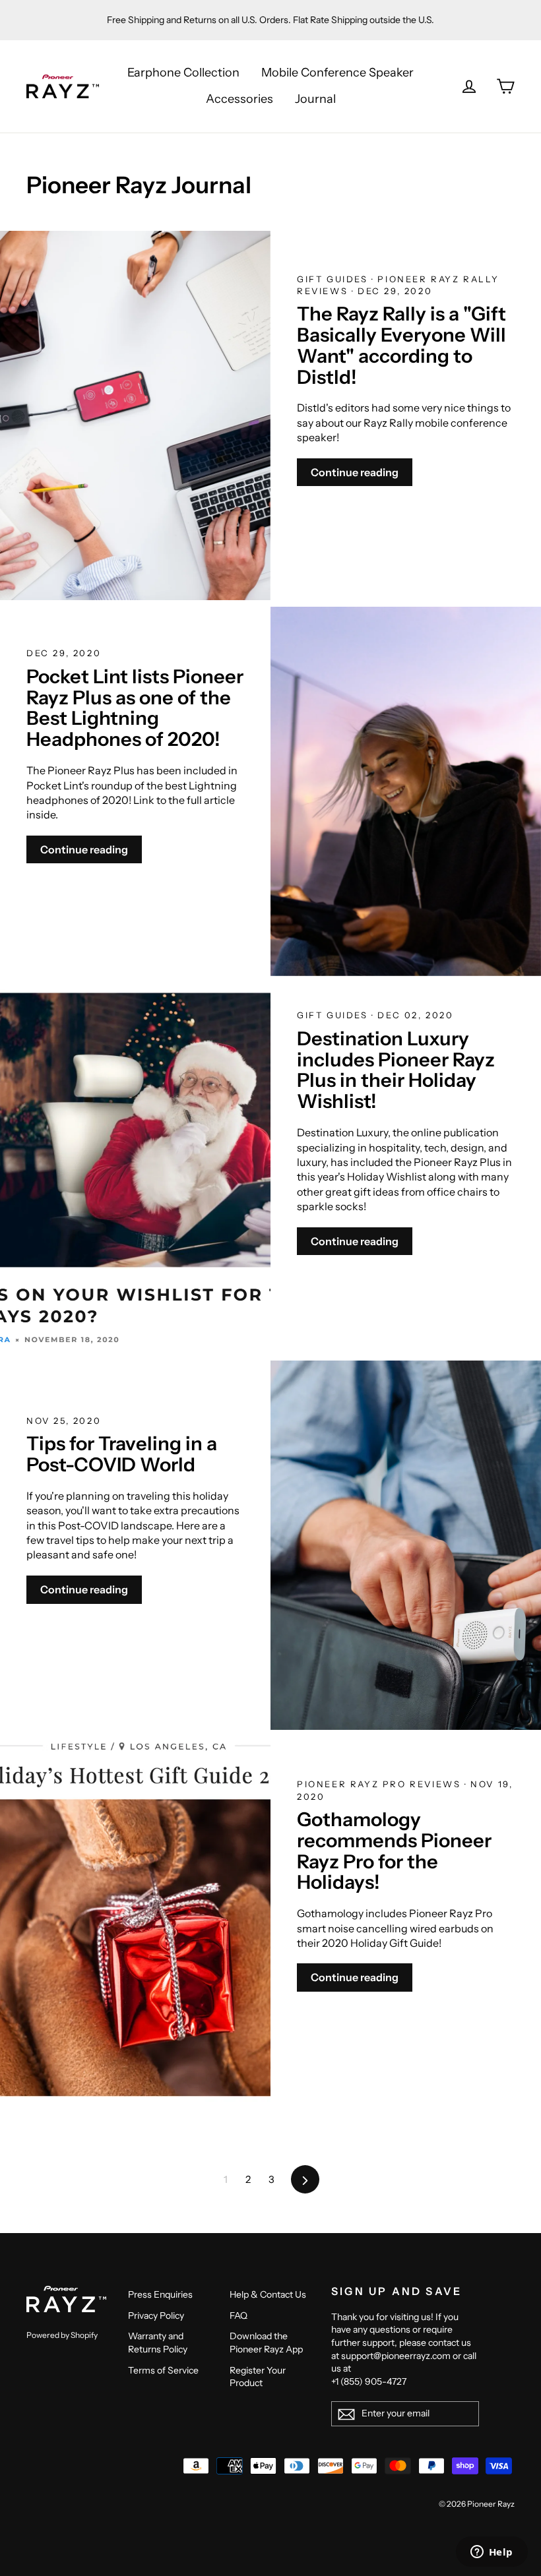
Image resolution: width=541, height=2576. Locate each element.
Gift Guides (334, 279)
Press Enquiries (160, 2294)
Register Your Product (258, 2377)
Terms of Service (163, 2370)
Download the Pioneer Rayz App (266, 2343)
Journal (315, 99)
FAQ (239, 2315)
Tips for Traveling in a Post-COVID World (122, 1454)
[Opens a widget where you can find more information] (492, 2553)
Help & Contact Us (268, 2294)
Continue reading (355, 472)
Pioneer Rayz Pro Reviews (381, 1784)
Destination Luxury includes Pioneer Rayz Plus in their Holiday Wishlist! (396, 1070)
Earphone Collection (183, 73)
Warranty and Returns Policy (158, 2343)
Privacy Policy (156, 2315)
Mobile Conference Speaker (337, 73)
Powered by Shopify (62, 2335)
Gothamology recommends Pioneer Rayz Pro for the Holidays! (394, 1851)
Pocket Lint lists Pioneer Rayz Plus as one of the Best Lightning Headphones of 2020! (135, 708)
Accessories (239, 99)
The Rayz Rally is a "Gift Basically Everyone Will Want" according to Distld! (401, 345)
